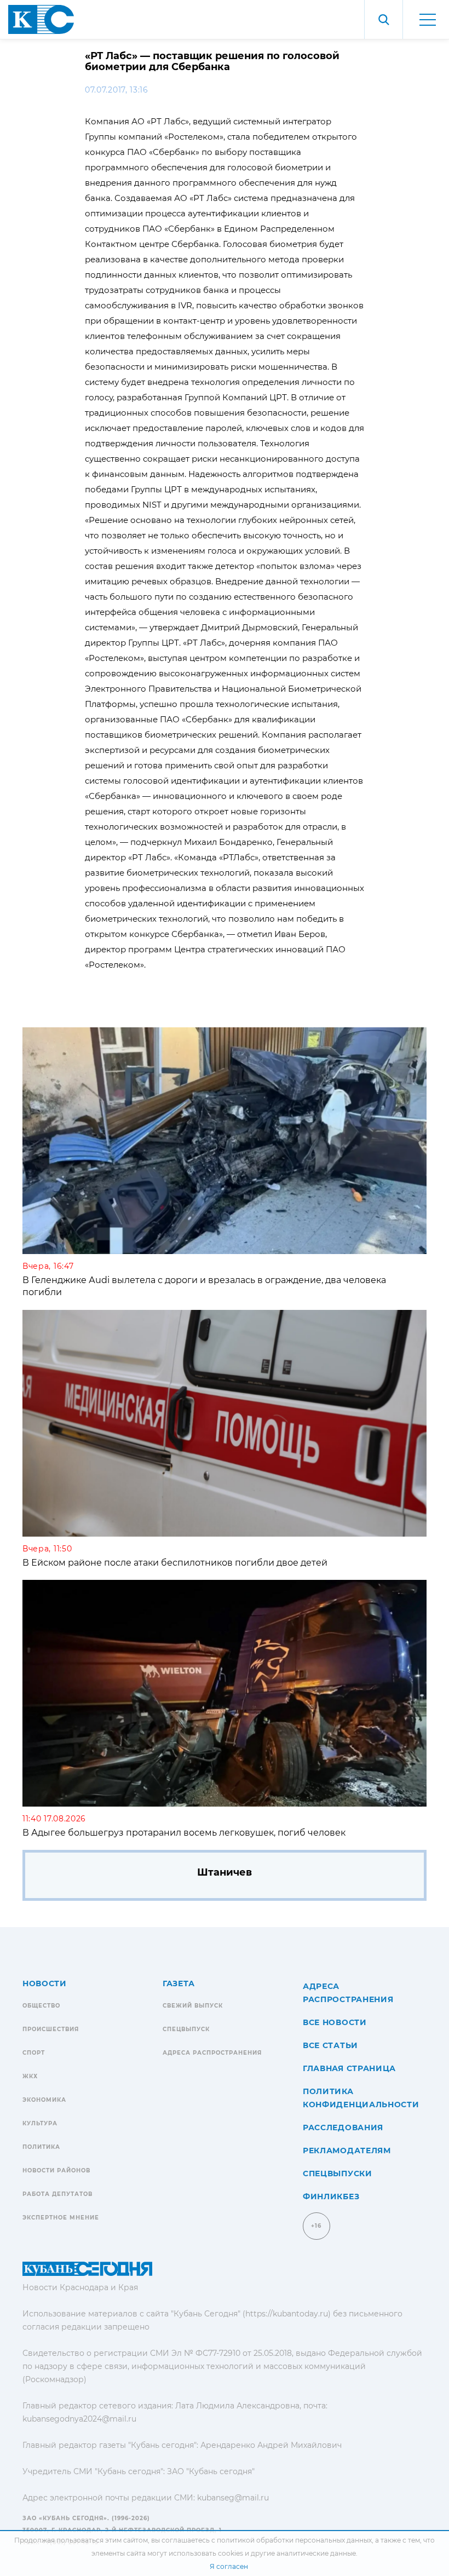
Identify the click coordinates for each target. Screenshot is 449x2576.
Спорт (34, 2053)
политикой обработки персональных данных (294, 2540)
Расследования (343, 2127)
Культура (40, 2123)
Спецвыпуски (338, 2173)
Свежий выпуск (193, 2006)
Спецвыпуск (186, 2029)
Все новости (335, 2022)
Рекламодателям (347, 2150)
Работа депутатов (57, 2194)
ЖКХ (30, 2076)
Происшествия (51, 2029)
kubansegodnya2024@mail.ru (79, 2419)
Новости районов (56, 2170)
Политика (41, 2147)
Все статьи (330, 2045)
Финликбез (331, 2196)
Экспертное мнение (61, 2218)
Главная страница (349, 2068)
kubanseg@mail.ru (233, 2498)
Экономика (44, 2100)
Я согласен (229, 2566)
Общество (41, 2006)
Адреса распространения (212, 2053)
